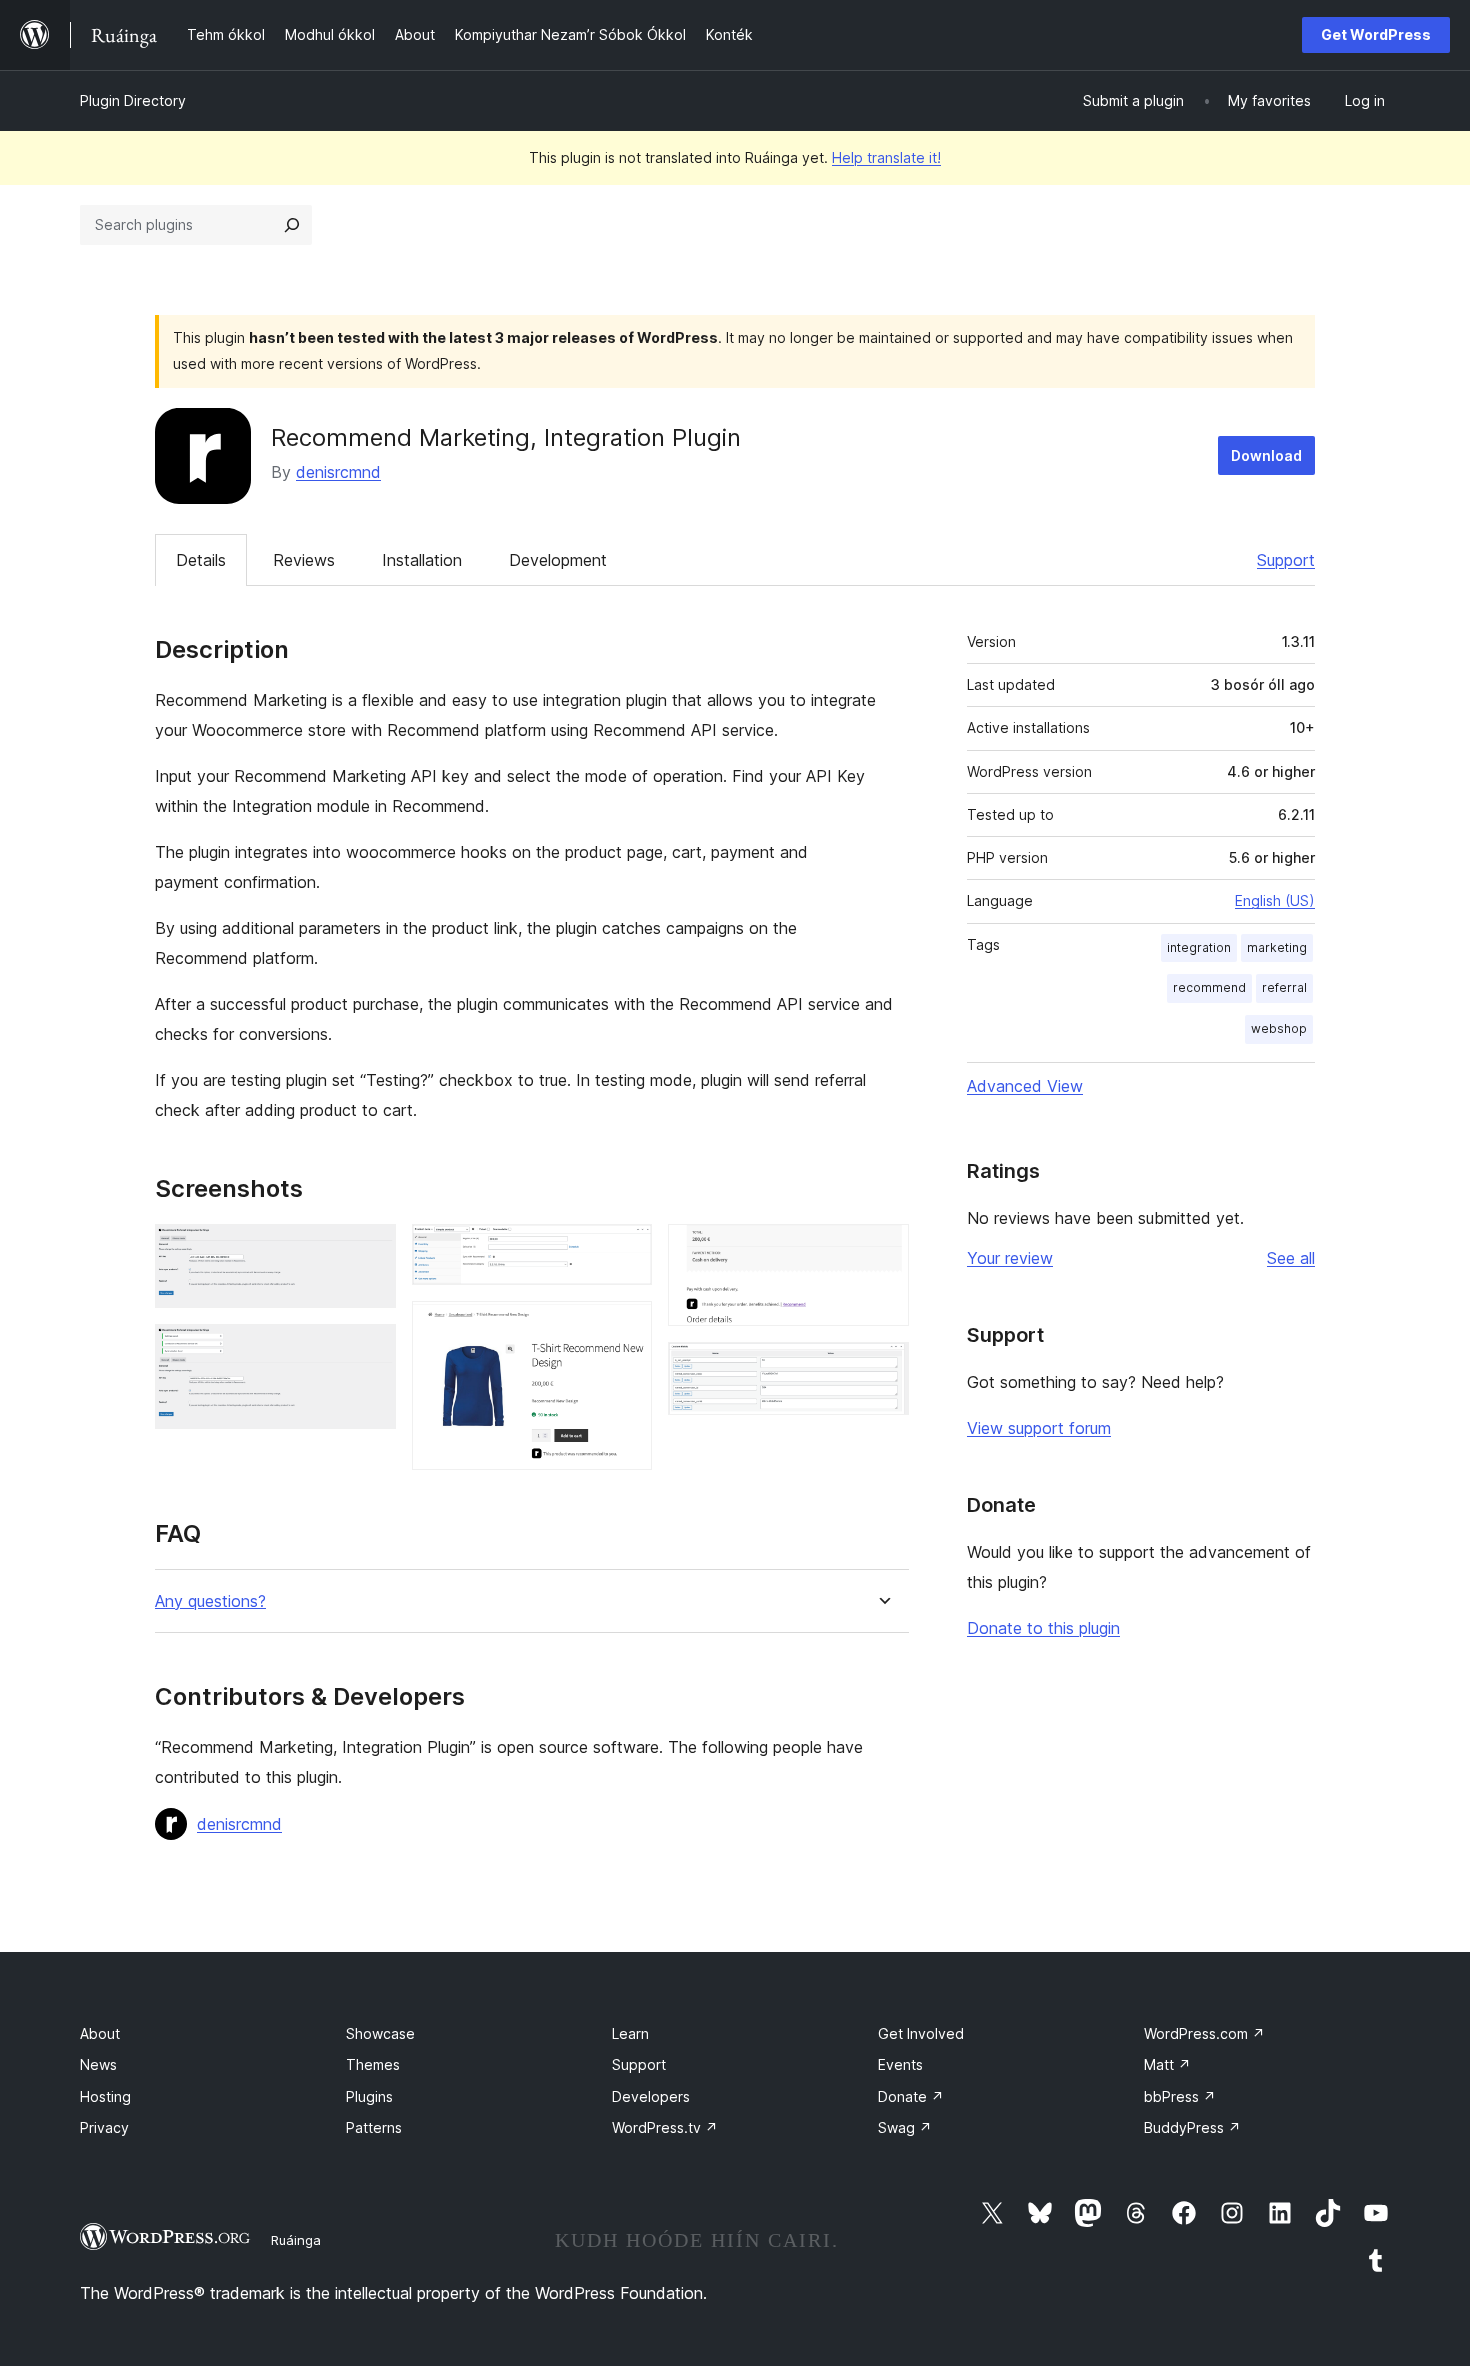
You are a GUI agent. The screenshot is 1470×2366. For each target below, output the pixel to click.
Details (201, 560)
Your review (1010, 1258)
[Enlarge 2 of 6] (369, 1351)
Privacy (104, 2127)
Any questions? (210, 1601)
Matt (1167, 2064)
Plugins (369, 2096)
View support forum (1039, 1428)
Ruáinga (296, 2240)
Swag (905, 2127)
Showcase (380, 2033)
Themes (373, 2064)
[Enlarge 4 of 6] (625, 1328)
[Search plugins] (292, 225)
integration (1199, 947)
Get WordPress (1376, 34)
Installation (422, 560)
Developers (651, 2096)
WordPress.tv (665, 2127)
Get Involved (921, 2033)
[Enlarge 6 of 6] (882, 1369)
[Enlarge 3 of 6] (625, 1251)
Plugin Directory (133, 100)
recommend (1209, 987)
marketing (1277, 947)
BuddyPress (1192, 2127)
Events (900, 2064)
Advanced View (1025, 1086)
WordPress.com (1204, 2033)
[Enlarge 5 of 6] (882, 1251)
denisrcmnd (338, 472)
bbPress (1180, 2096)
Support (1286, 560)
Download (1266, 455)
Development (558, 560)
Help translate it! (886, 157)
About (100, 2033)
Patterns (374, 2127)
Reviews (304, 560)
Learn (630, 2033)
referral (1284, 987)
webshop (1279, 1028)
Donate (911, 2096)
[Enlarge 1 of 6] (369, 1251)
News (98, 2064)
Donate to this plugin (1043, 1628)
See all (1291, 1258)
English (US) (1275, 900)
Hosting (105, 2096)
